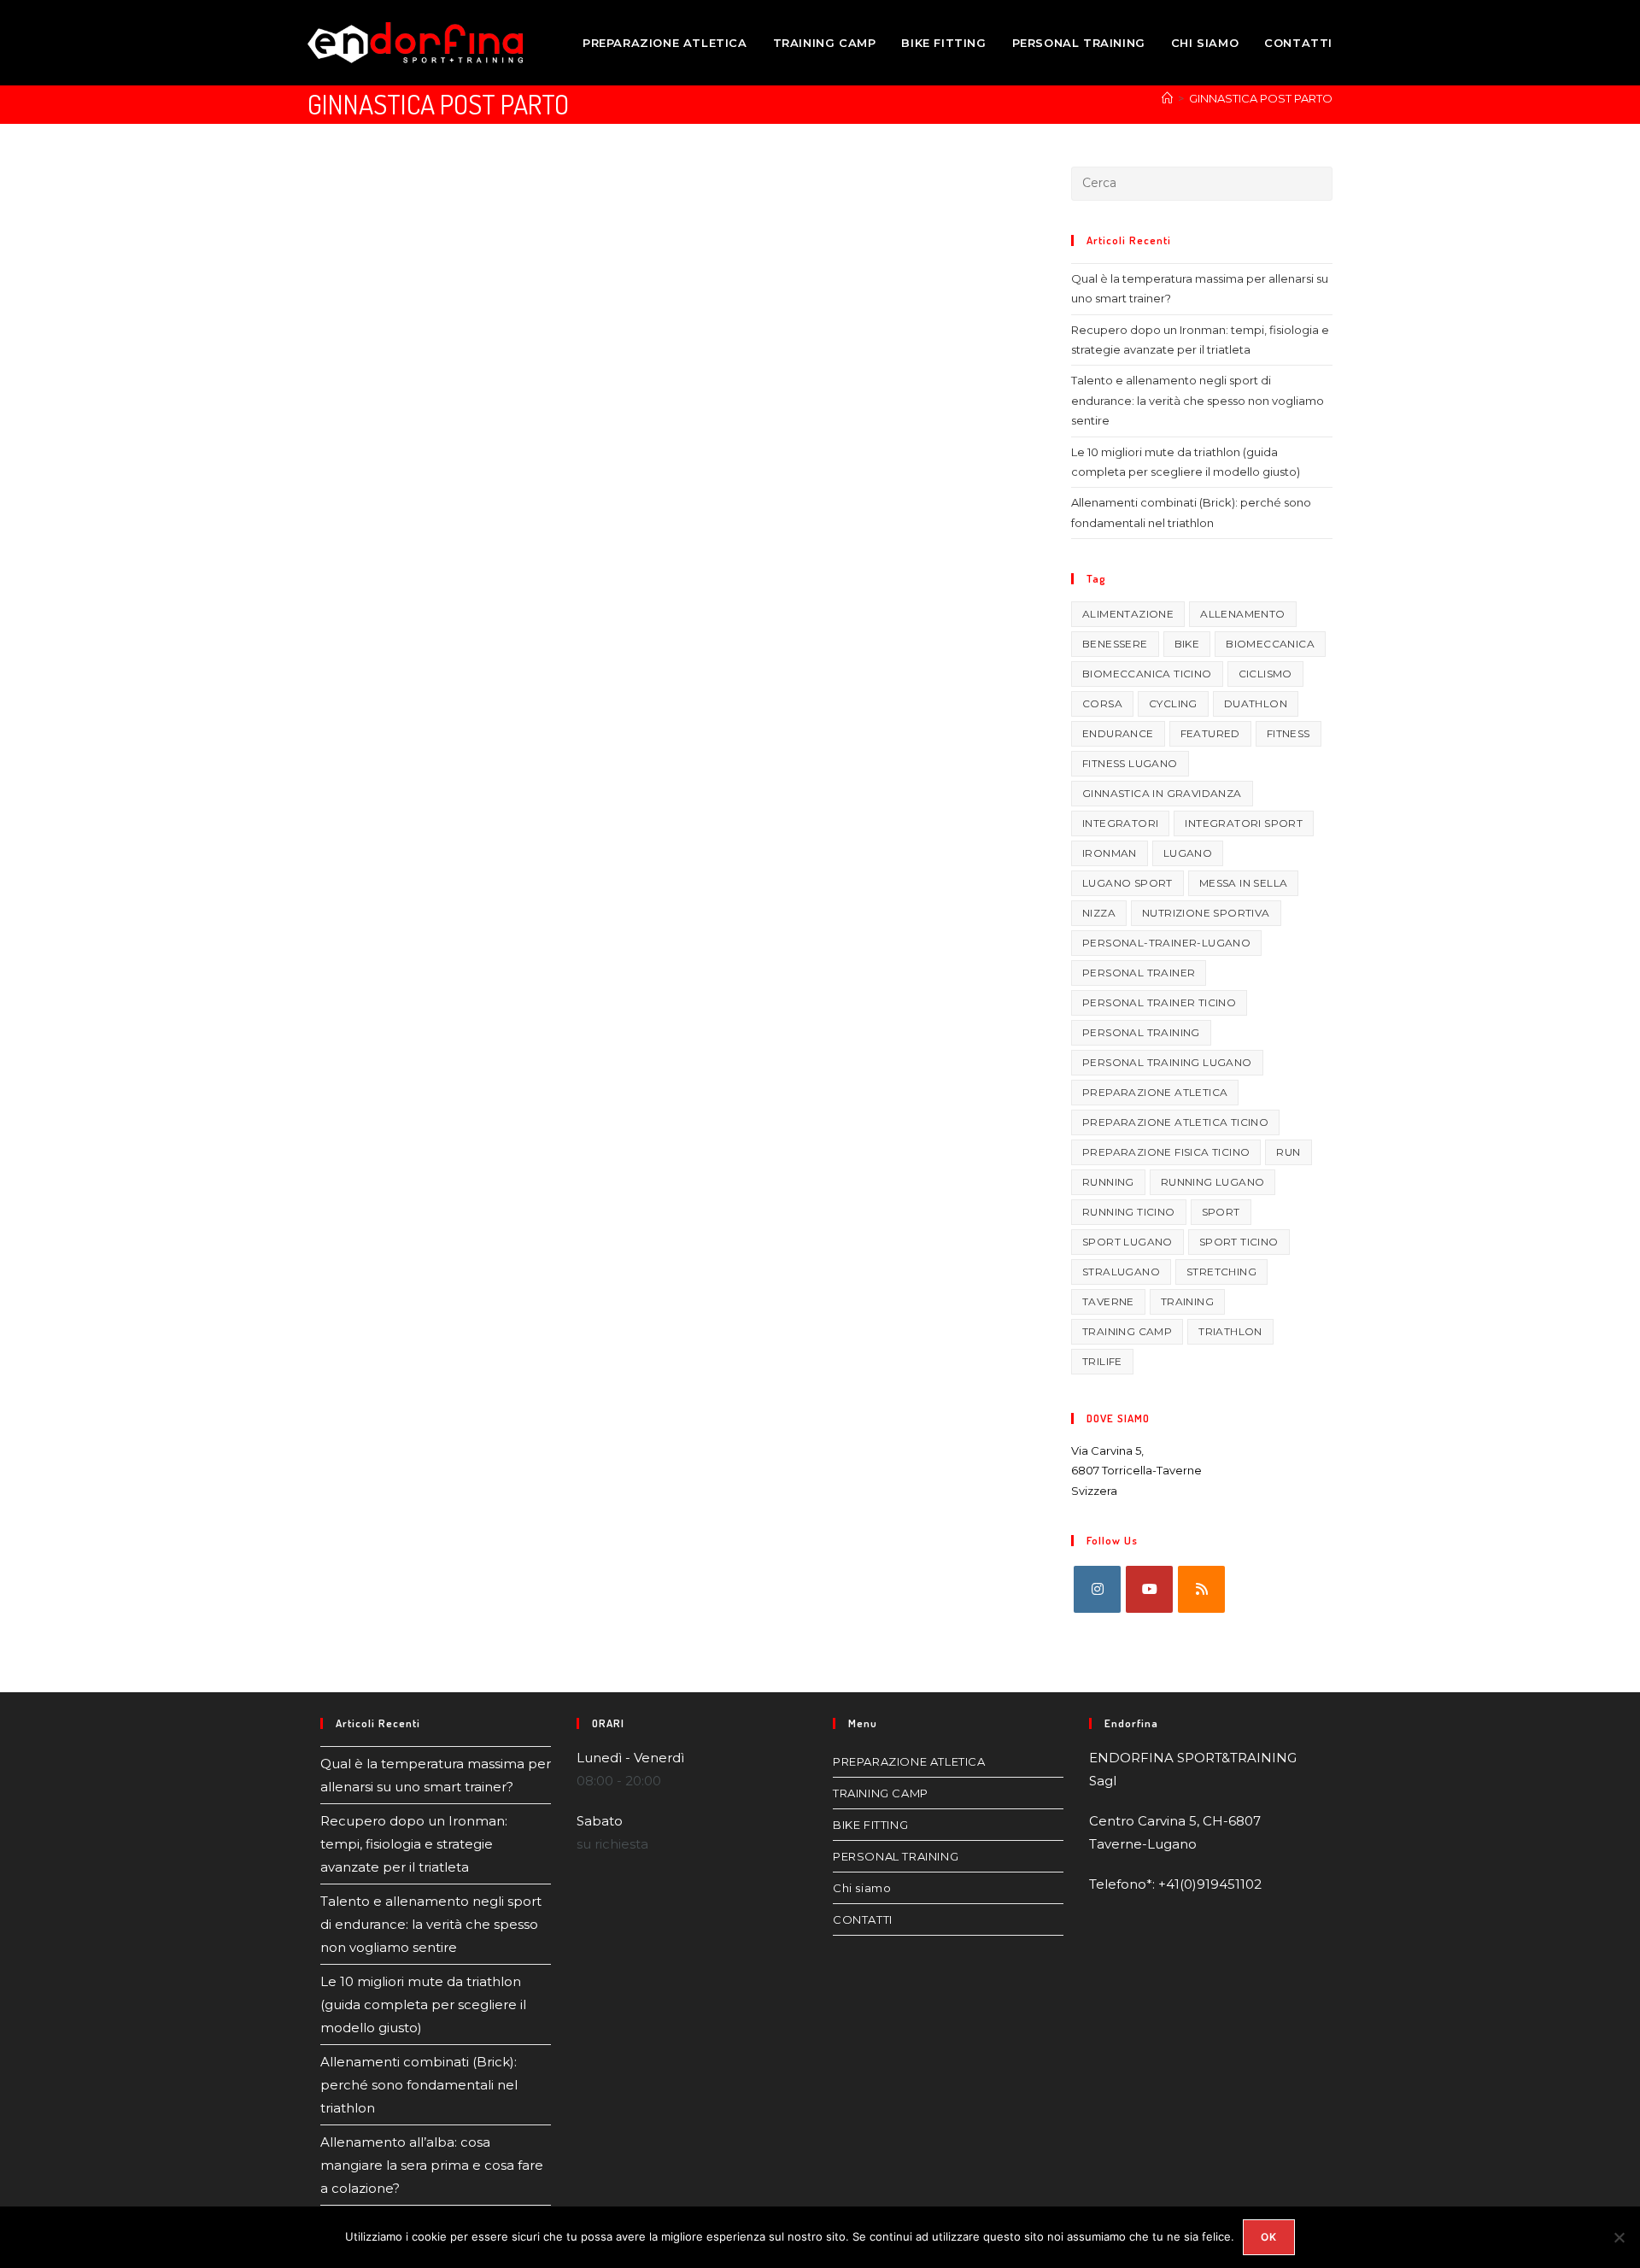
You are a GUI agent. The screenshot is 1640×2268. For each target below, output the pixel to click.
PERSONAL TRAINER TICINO (1159, 1002)
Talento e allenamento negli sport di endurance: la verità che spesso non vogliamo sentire (1198, 400)
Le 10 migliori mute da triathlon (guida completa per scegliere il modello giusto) (423, 2004)
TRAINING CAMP (881, 1793)
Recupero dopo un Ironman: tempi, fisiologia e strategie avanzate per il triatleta (414, 1844)
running (1108, 1182)
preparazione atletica (1155, 1092)
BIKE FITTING (870, 1825)
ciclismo (1265, 674)
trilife (1102, 1361)
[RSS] (1201, 1589)
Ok (1269, 2237)
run (1288, 1152)
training (1187, 1301)
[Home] (1167, 98)
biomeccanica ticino (1147, 674)
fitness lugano (1130, 763)
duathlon (1256, 703)
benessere (1115, 644)
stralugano (1121, 1272)
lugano (1188, 853)
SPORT (1221, 1212)
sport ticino (1239, 1242)
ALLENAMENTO (1242, 614)
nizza (1099, 913)
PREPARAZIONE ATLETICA (909, 1761)
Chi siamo (862, 1888)
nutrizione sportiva (1206, 913)
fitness (1289, 733)
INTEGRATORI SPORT (1244, 823)
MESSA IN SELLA (1244, 883)
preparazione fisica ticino (1166, 1152)
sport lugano (1127, 1242)
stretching (1221, 1272)
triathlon (1230, 1331)
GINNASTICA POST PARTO (1261, 98)
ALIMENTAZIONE (1128, 614)
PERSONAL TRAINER (1139, 973)
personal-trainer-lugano (1166, 943)
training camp (1127, 1331)
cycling (1173, 703)
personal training (1141, 1032)
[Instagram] (1097, 1589)
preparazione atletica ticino (1175, 1122)
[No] (1619, 2237)
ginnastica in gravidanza (1162, 793)
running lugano (1213, 1182)
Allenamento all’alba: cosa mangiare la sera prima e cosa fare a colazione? (432, 2165)
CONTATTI (863, 1919)
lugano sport (1127, 883)
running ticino (1129, 1212)
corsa (1102, 703)
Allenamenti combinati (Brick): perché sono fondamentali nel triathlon (419, 2085)
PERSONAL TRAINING (896, 1856)
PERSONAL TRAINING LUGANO (1167, 1062)
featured (1210, 733)
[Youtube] (1149, 1589)
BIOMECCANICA (1270, 644)
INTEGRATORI (1120, 823)
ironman (1110, 853)
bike (1187, 644)
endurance (1118, 733)
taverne (1108, 1301)
